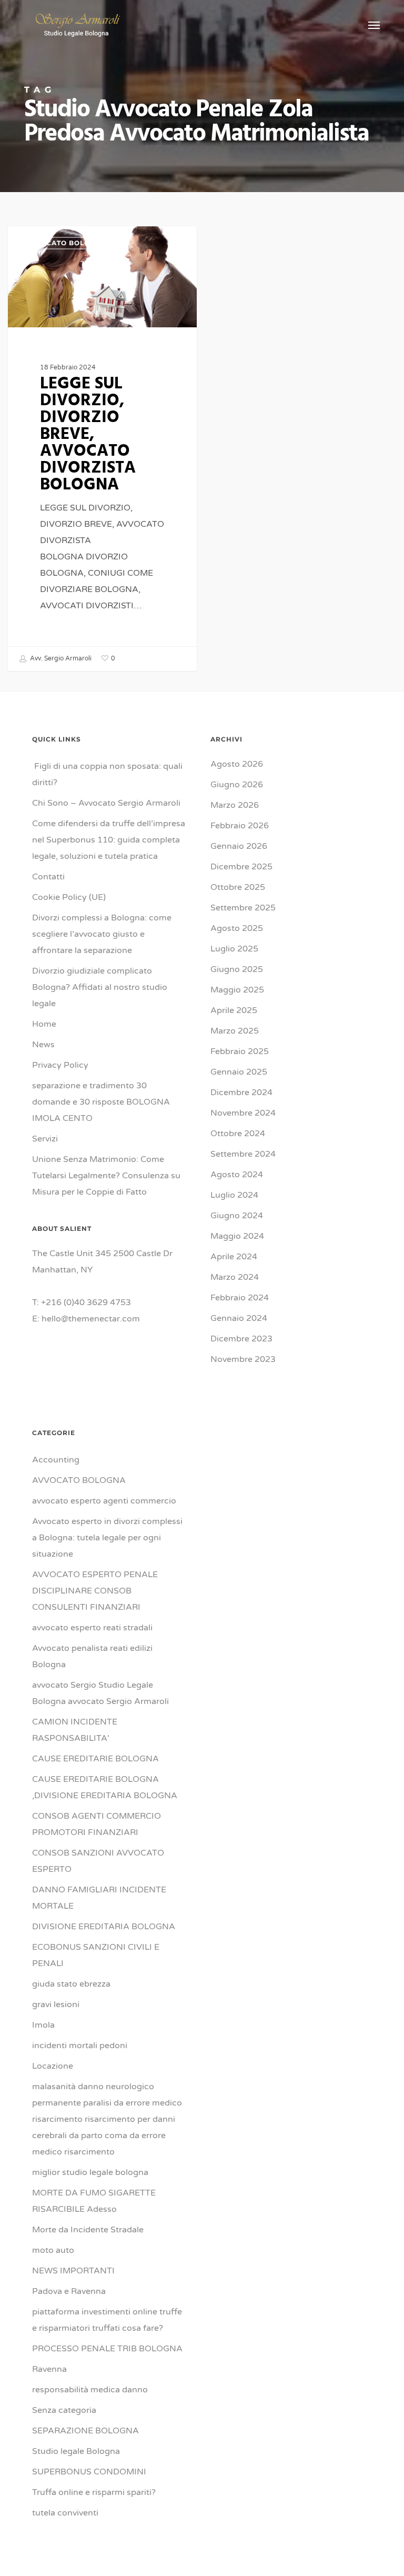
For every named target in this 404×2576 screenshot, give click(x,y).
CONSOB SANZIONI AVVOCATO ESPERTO (98, 1861)
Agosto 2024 (237, 1175)
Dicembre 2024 (241, 1092)
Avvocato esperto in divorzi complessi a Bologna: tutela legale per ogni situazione (107, 1538)
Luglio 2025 (234, 949)
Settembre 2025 (243, 908)
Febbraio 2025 (240, 1051)
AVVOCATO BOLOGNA (65, 243)
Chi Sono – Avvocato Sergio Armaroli (106, 803)
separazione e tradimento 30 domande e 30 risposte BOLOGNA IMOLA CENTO (102, 1102)
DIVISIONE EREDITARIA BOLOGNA (104, 1927)
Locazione (53, 2066)
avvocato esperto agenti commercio (104, 1501)
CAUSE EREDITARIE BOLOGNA (95, 1759)
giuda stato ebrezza (71, 1984)
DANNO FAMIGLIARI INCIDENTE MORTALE (99, 1898)
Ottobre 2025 (238, 887)
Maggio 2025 (237, 990)
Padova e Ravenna (69, 2291)
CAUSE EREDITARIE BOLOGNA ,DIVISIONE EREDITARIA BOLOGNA (105, 1787)
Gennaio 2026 (239, 846)
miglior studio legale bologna (90, 2172)
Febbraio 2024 (240, 1298)
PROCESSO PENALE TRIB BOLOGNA (107, 2349)
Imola (43, 2025)
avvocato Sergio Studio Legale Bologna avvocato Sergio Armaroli (100, 1693)
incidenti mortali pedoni (80, 2046)
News (43, 1045)
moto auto (53, 2250)
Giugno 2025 (237, 969)
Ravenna (49, 2369)
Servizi (45, 1139)
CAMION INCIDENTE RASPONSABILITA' (75, 1730)
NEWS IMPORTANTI (73, 2271)
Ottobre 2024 (238, 1134)
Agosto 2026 (237, 764)
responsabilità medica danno (90, 2390)
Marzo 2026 (235, 805)
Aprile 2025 (234, 1010)
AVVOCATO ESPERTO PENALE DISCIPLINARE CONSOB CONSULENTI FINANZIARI (95, 1591)
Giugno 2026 (237, 785)
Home (44, 1024)
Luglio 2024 (234, 1195)
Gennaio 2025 (239, 1072)
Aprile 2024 (234, 1257)
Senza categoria (64, 2410)
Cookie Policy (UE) (69, 897)
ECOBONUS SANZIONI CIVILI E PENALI (96, 1955)
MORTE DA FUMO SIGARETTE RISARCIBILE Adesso (94, 2201)
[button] (374, 25)
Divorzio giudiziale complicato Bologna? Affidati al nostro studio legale (100, 987)
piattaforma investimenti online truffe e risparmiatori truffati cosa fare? (107, 2320)
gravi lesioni (56, 2004)
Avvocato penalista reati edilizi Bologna (92, 1656)
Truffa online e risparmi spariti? (94, 2492)
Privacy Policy (60, 1065)
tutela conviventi (65, 2513)
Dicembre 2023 (241, 1339)
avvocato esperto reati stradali (92, 1628)
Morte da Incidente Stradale (88, 2230)
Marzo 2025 (235, 1031)
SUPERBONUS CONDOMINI (89, 2472)
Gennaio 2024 (239, 1318)
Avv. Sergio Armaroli (60, 658)
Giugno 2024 (237, 1216)
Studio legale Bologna (76, 2451)
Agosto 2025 (237, 928)
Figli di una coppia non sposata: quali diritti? (107, 774)
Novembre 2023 (243, 1359)
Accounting (56, 1460)
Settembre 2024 (243, 1154)
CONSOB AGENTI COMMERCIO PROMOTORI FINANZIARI (97, 1824)
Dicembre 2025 (241, 867)
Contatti (48, 877)
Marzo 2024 (235, 1277)
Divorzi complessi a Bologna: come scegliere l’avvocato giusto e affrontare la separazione (102, 934)
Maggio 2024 (237, 1236)
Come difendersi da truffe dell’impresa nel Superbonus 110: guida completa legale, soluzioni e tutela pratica (109, 840)
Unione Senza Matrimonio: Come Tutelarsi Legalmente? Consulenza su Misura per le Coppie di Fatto (106, 1176)
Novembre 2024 (243, 1113)
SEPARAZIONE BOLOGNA (85, 2431)
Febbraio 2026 (240, 826)
